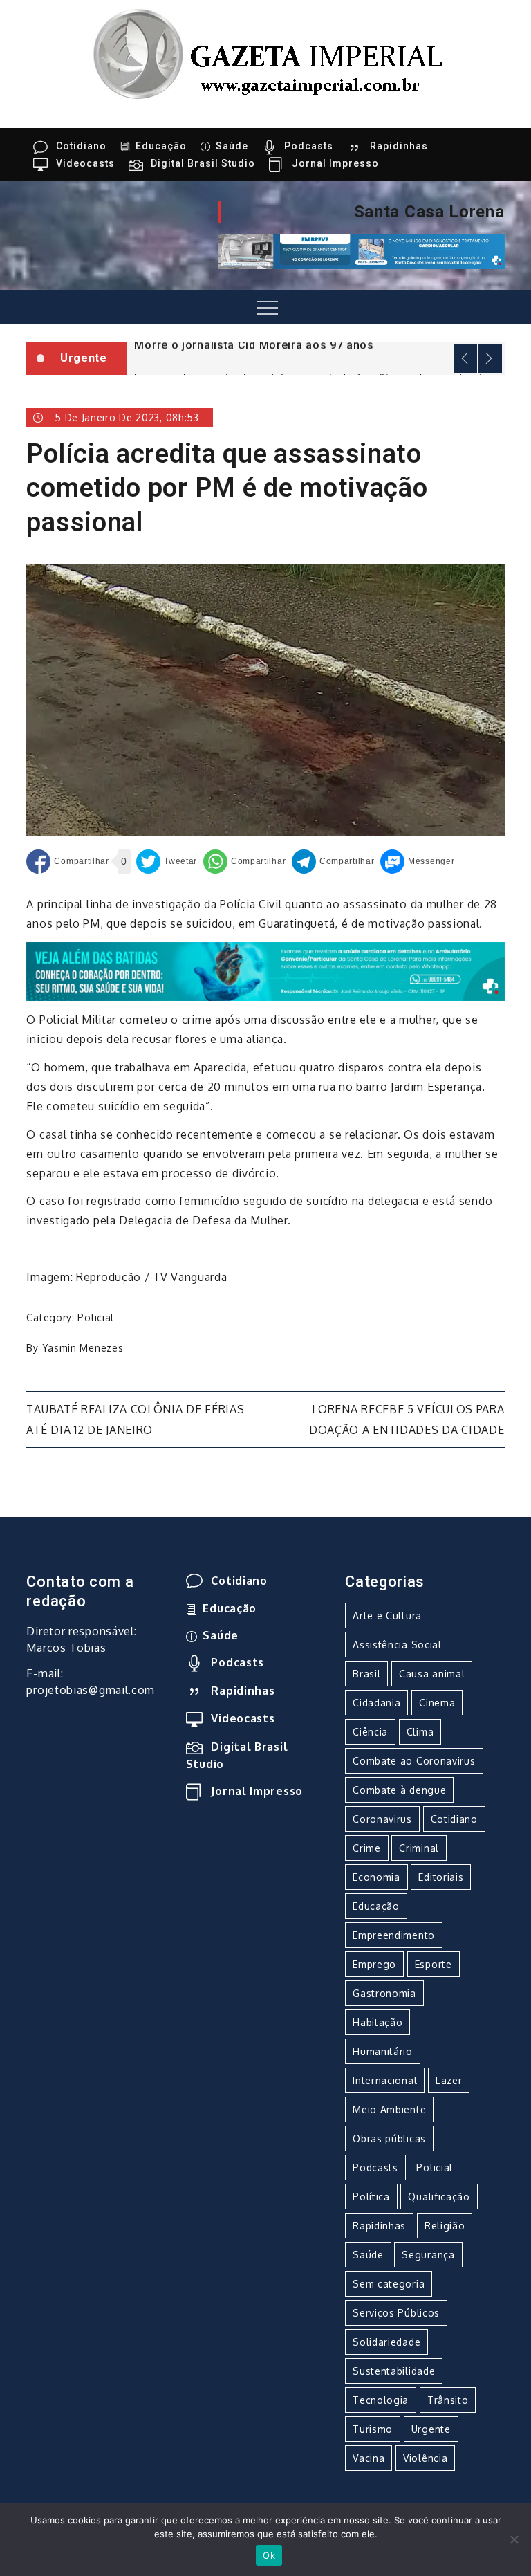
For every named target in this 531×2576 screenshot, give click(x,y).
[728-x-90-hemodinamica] (361, 250)
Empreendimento (394, 1935)
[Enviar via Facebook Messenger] (417, 862)
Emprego (374, 1964)
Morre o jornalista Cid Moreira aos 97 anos (254, 344)
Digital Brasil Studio (203, 163)
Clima (420, 1732)
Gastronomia (384, 1993)
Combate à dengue (399, 1790)
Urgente (431, 2429)
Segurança (428, 2255)
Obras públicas (389, 2138)
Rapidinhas (399, 146)
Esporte (434, 1964)
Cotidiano (81, 146)
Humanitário (383, 2051)
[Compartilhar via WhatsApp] (244, 862)
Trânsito (448, 2400)
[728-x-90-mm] (265, 970)
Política (371, 2197)
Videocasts (85, 163)
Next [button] (490, 358)
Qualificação (439, 2197)
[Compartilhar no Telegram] (333, 862)
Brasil (366, 1674)
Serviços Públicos (396, 2313)
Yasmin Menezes (83, 1348)
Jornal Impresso (335, 163)
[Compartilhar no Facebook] (67, 862)
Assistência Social (397, 1645)
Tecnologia (381, 2400)
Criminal (419, 1848)
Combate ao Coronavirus (414, 1761)
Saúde (232, 146)
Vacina (369, 2458)
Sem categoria (389, 2284)
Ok (269, 2555)
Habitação (378, 2022)
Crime (367, 1848)
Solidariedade (386, 2342)
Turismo (373, 2429)
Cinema (437, 1703)
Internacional (385, 2080)
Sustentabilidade (394, 2371)
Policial (96, 1317)
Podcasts (309, 146)
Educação (161, 146)
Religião (445, 2226)
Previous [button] (465, 358)
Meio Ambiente (389, 2109)
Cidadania (376, 1703)
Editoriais (441, 1877)
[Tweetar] (167, 862)
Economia (376, 1877)
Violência (425, 2458)
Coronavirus (382, 1819)
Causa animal (432, 1674)
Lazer (449, 2080)
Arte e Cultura (387, 1616)
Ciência (370, 1732)
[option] (316, 343)
